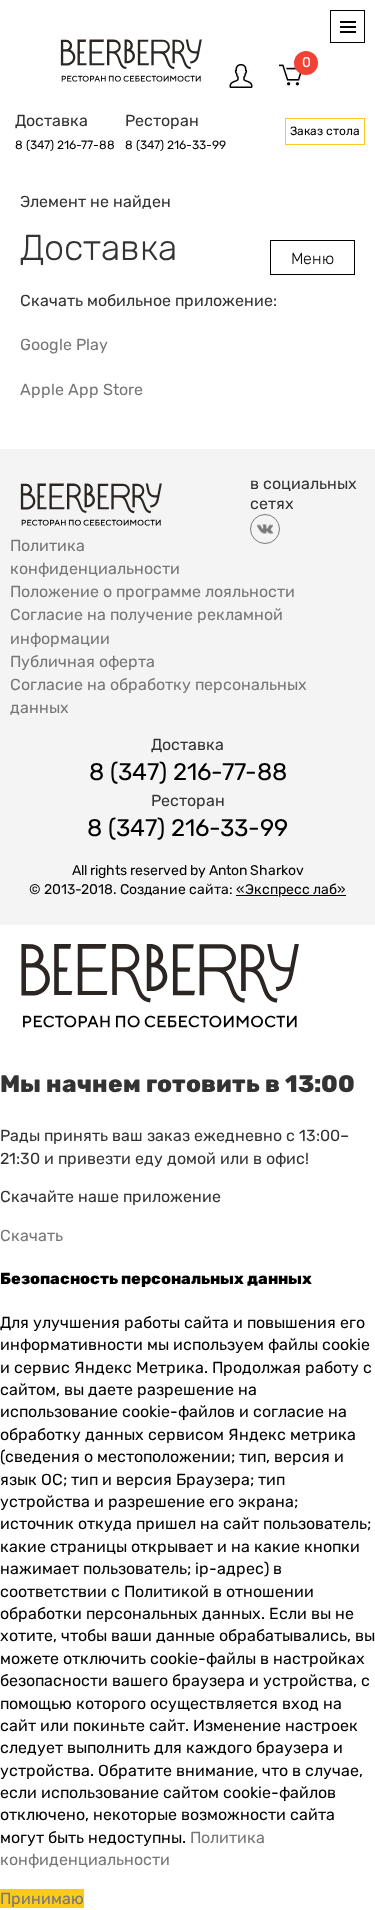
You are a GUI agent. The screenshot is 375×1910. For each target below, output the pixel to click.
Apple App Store (81, 389)
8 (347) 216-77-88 (65, 145)
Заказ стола (325, 131)
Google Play (64, 344)
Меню (312, 258)
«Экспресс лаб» (291, 889)
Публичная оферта (82, 660)
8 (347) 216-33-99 (175, 145)
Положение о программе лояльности (152, 591)
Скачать (31, 1235)
